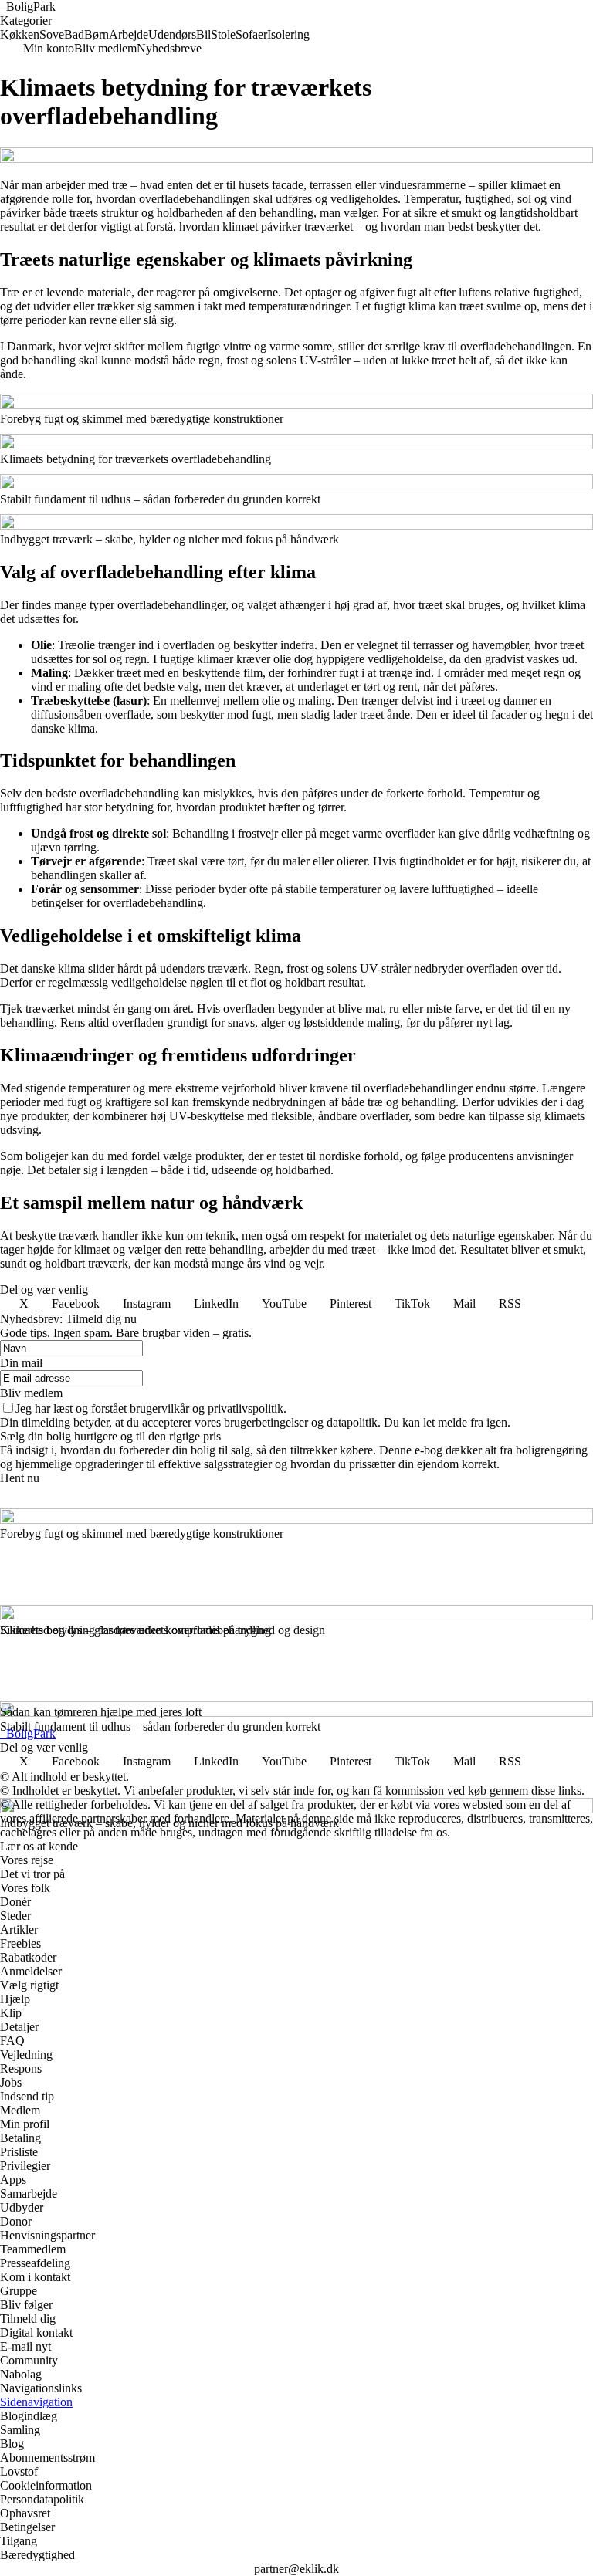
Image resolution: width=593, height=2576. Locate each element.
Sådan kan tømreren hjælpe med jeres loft (101, 1712)
